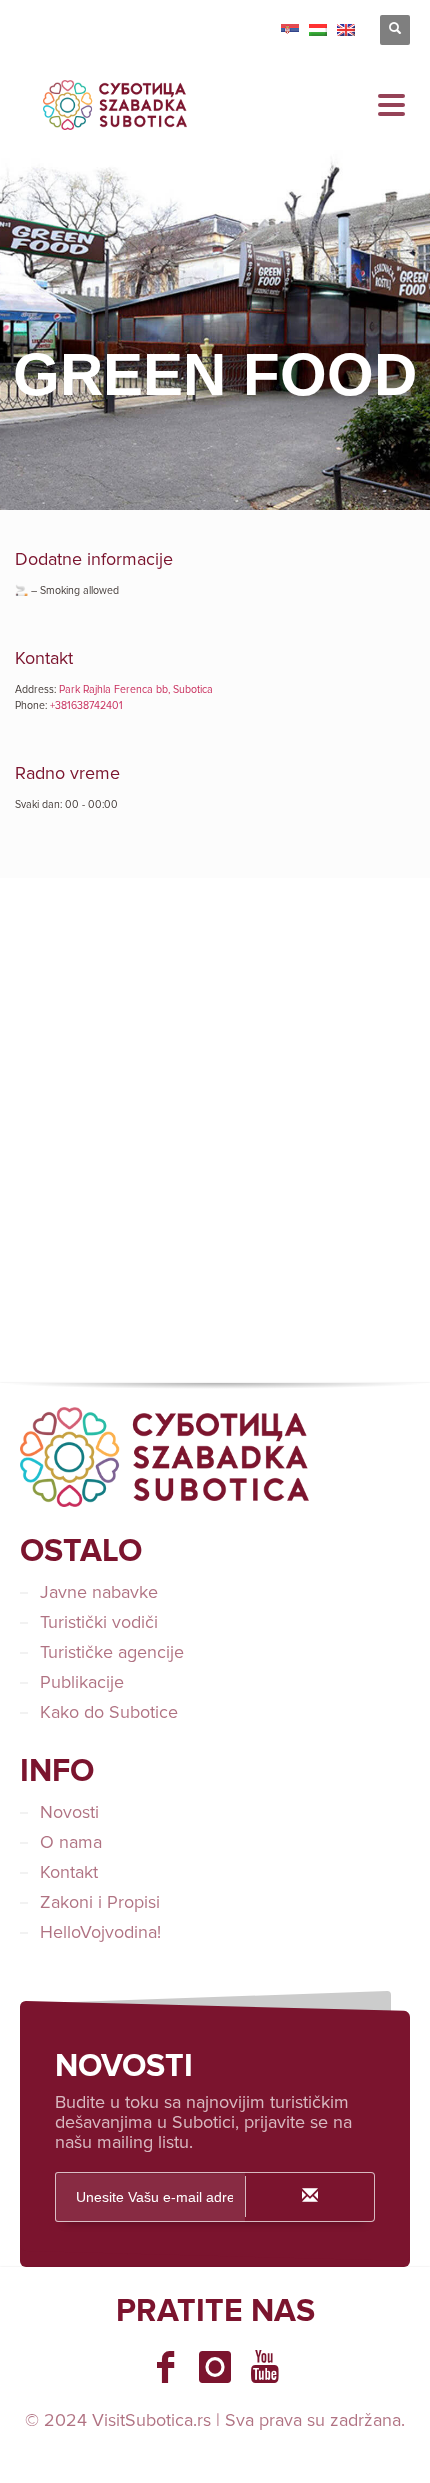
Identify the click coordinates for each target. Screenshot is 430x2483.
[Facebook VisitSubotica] (165, 2367)
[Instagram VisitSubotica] (215, 2367)
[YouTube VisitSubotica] (265, 2367)
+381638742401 (86, 705)
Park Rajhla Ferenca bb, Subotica (136, 689)
